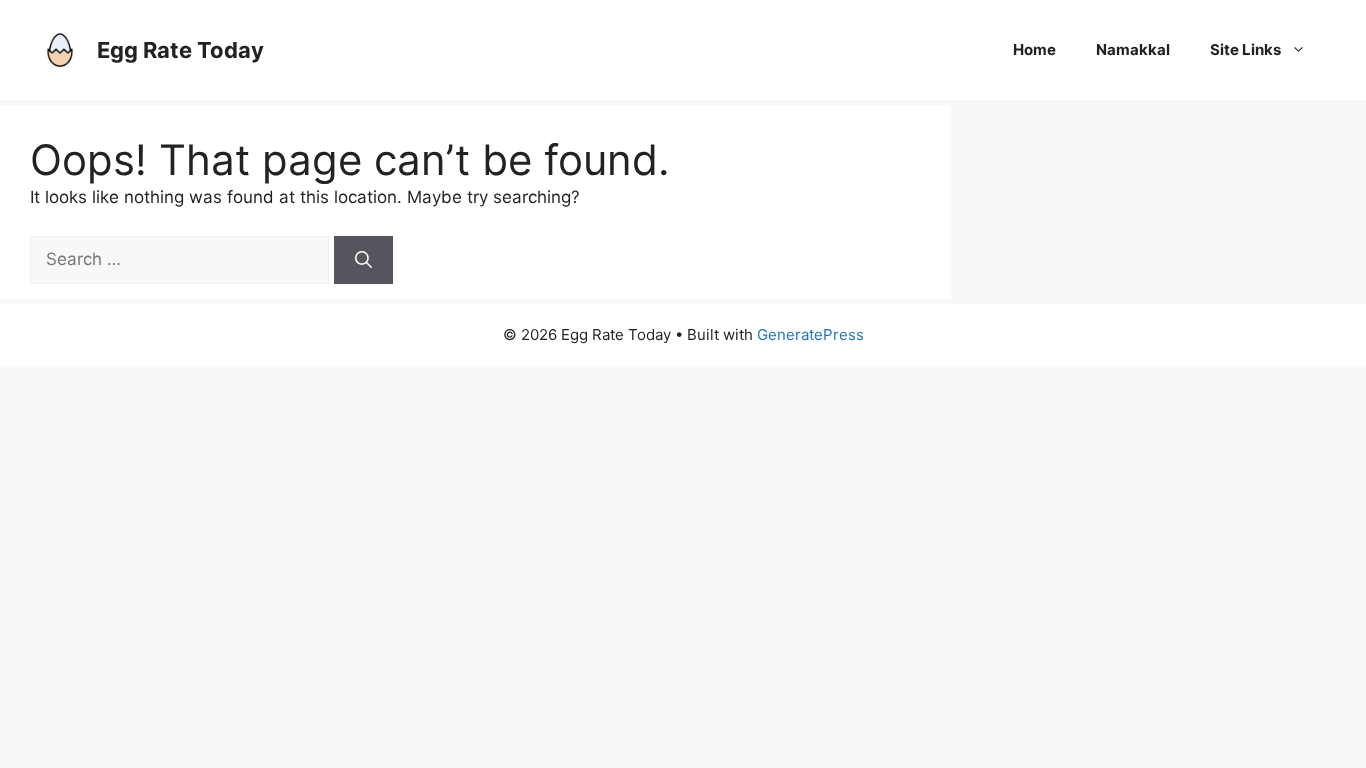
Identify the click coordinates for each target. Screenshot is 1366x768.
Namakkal (1133, 49)
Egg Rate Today (180, 50)
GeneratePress (810, 334)
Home (1034, 49)
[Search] (363, 260)
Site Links (1245, 49)
